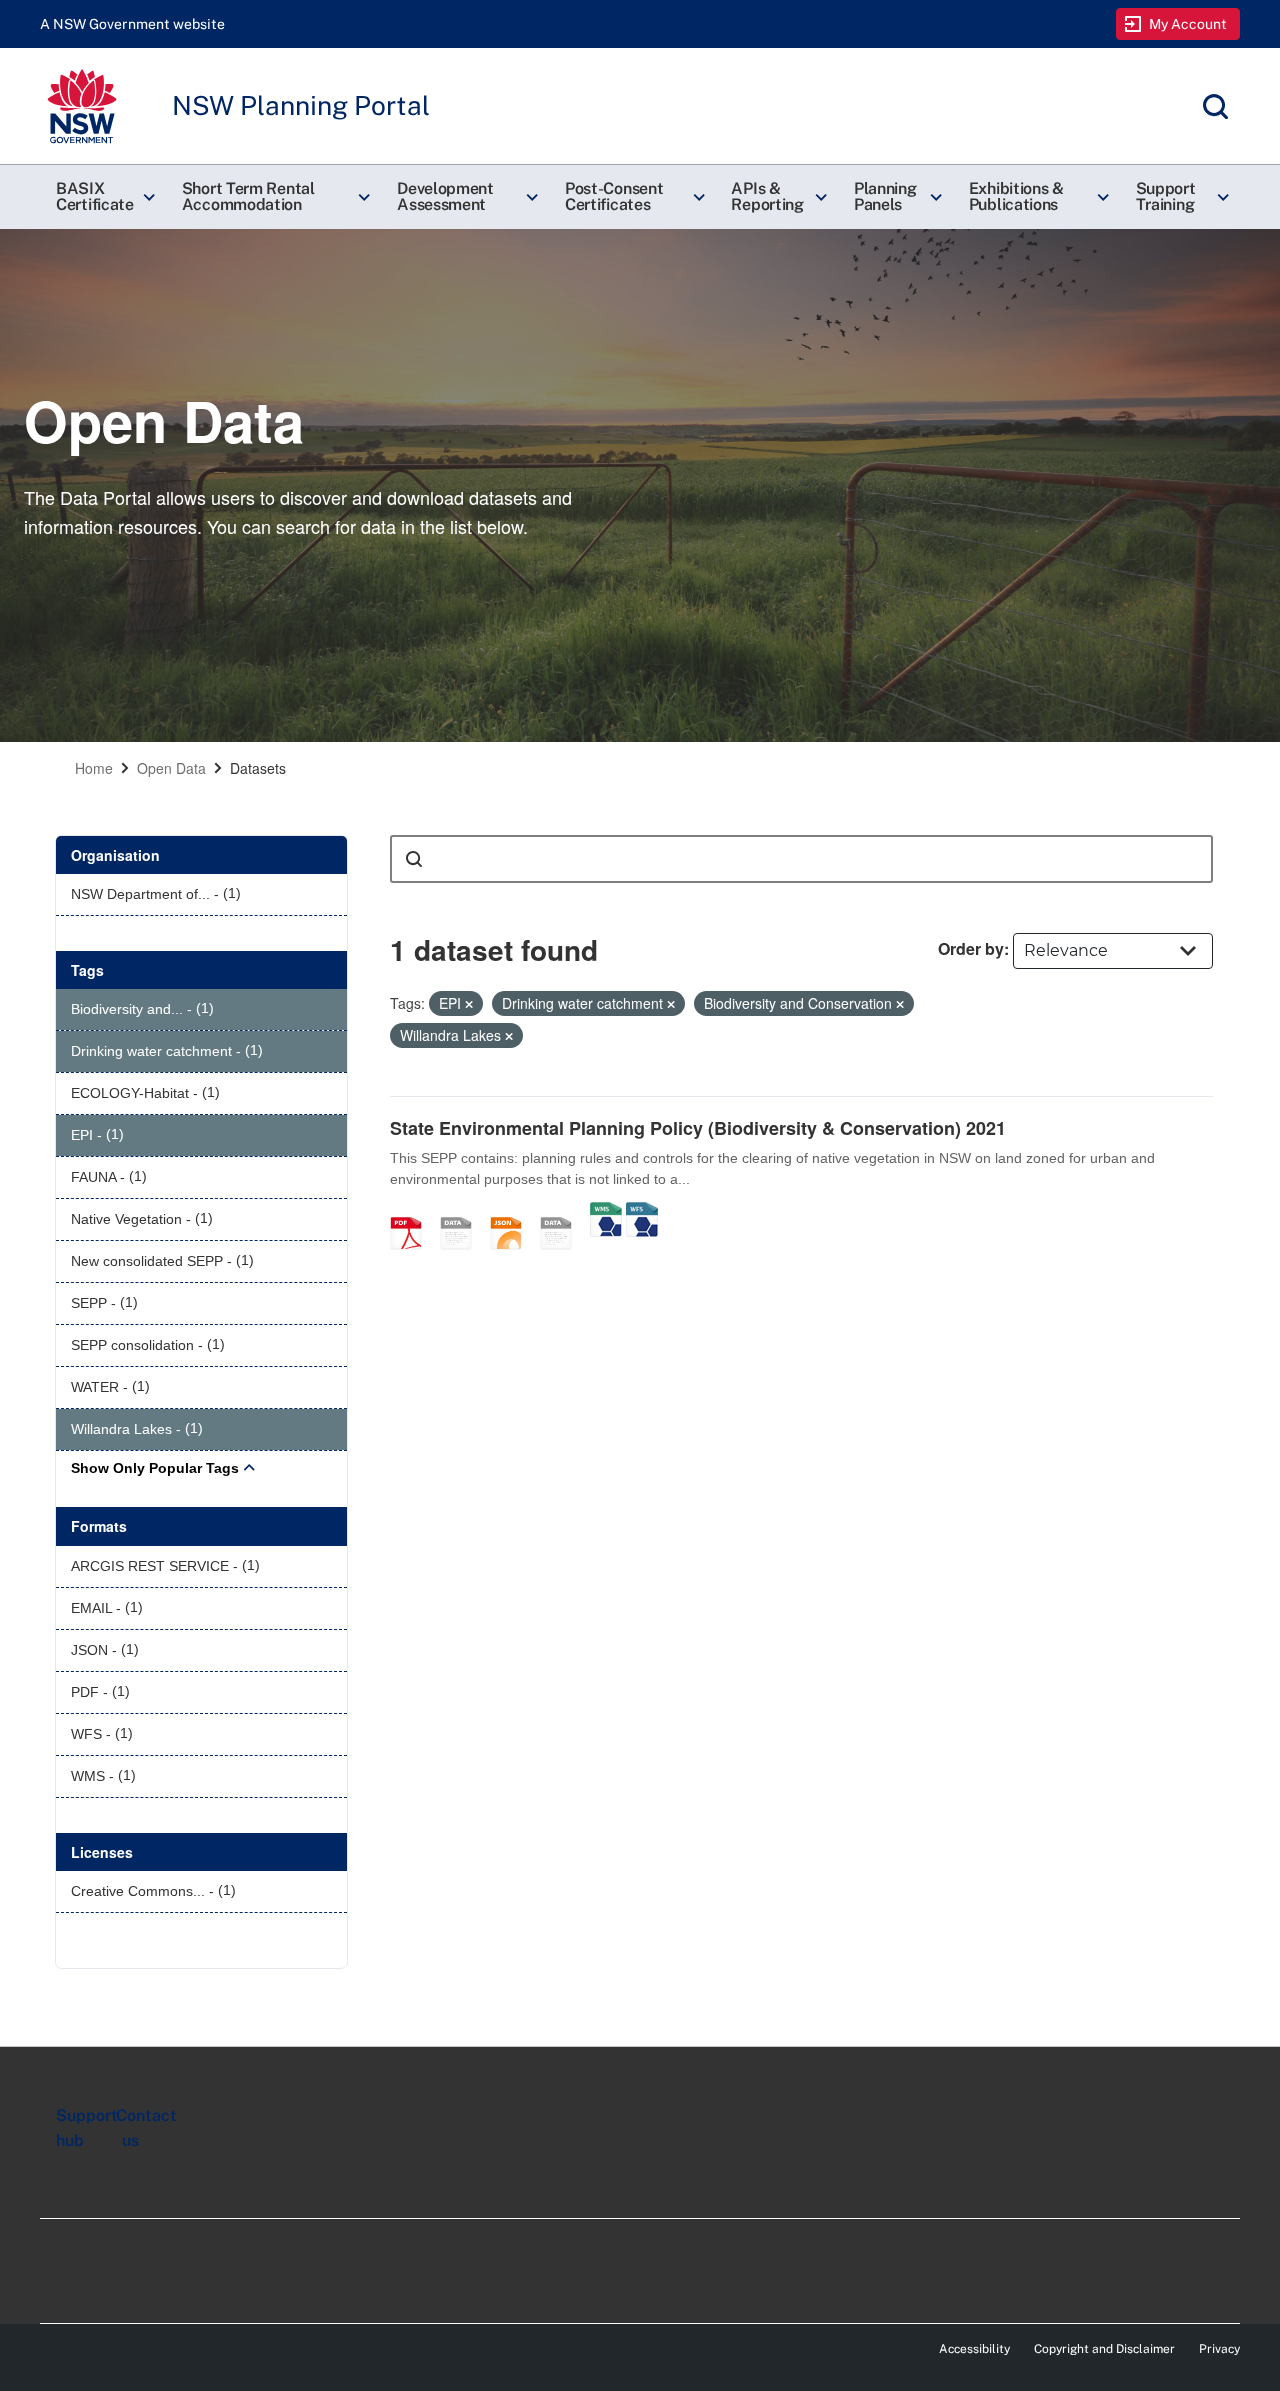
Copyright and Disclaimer (1104, 2349)
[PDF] (413, 1212)
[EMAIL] (463, 1212)
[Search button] (414, 859)
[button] (103, 197)
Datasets (258, 768)
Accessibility (974, 2349)
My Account (1188, 24)
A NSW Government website (132, 24)
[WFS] (642, 1212)
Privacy (1219, 2349)
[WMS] (606, 1212)
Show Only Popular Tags (155, 1468)
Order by (971, 948)
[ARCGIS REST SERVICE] (563, 1212)
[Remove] (469, 1004)
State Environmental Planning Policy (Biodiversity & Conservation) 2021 (698, 1128)
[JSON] (513, 1212)
